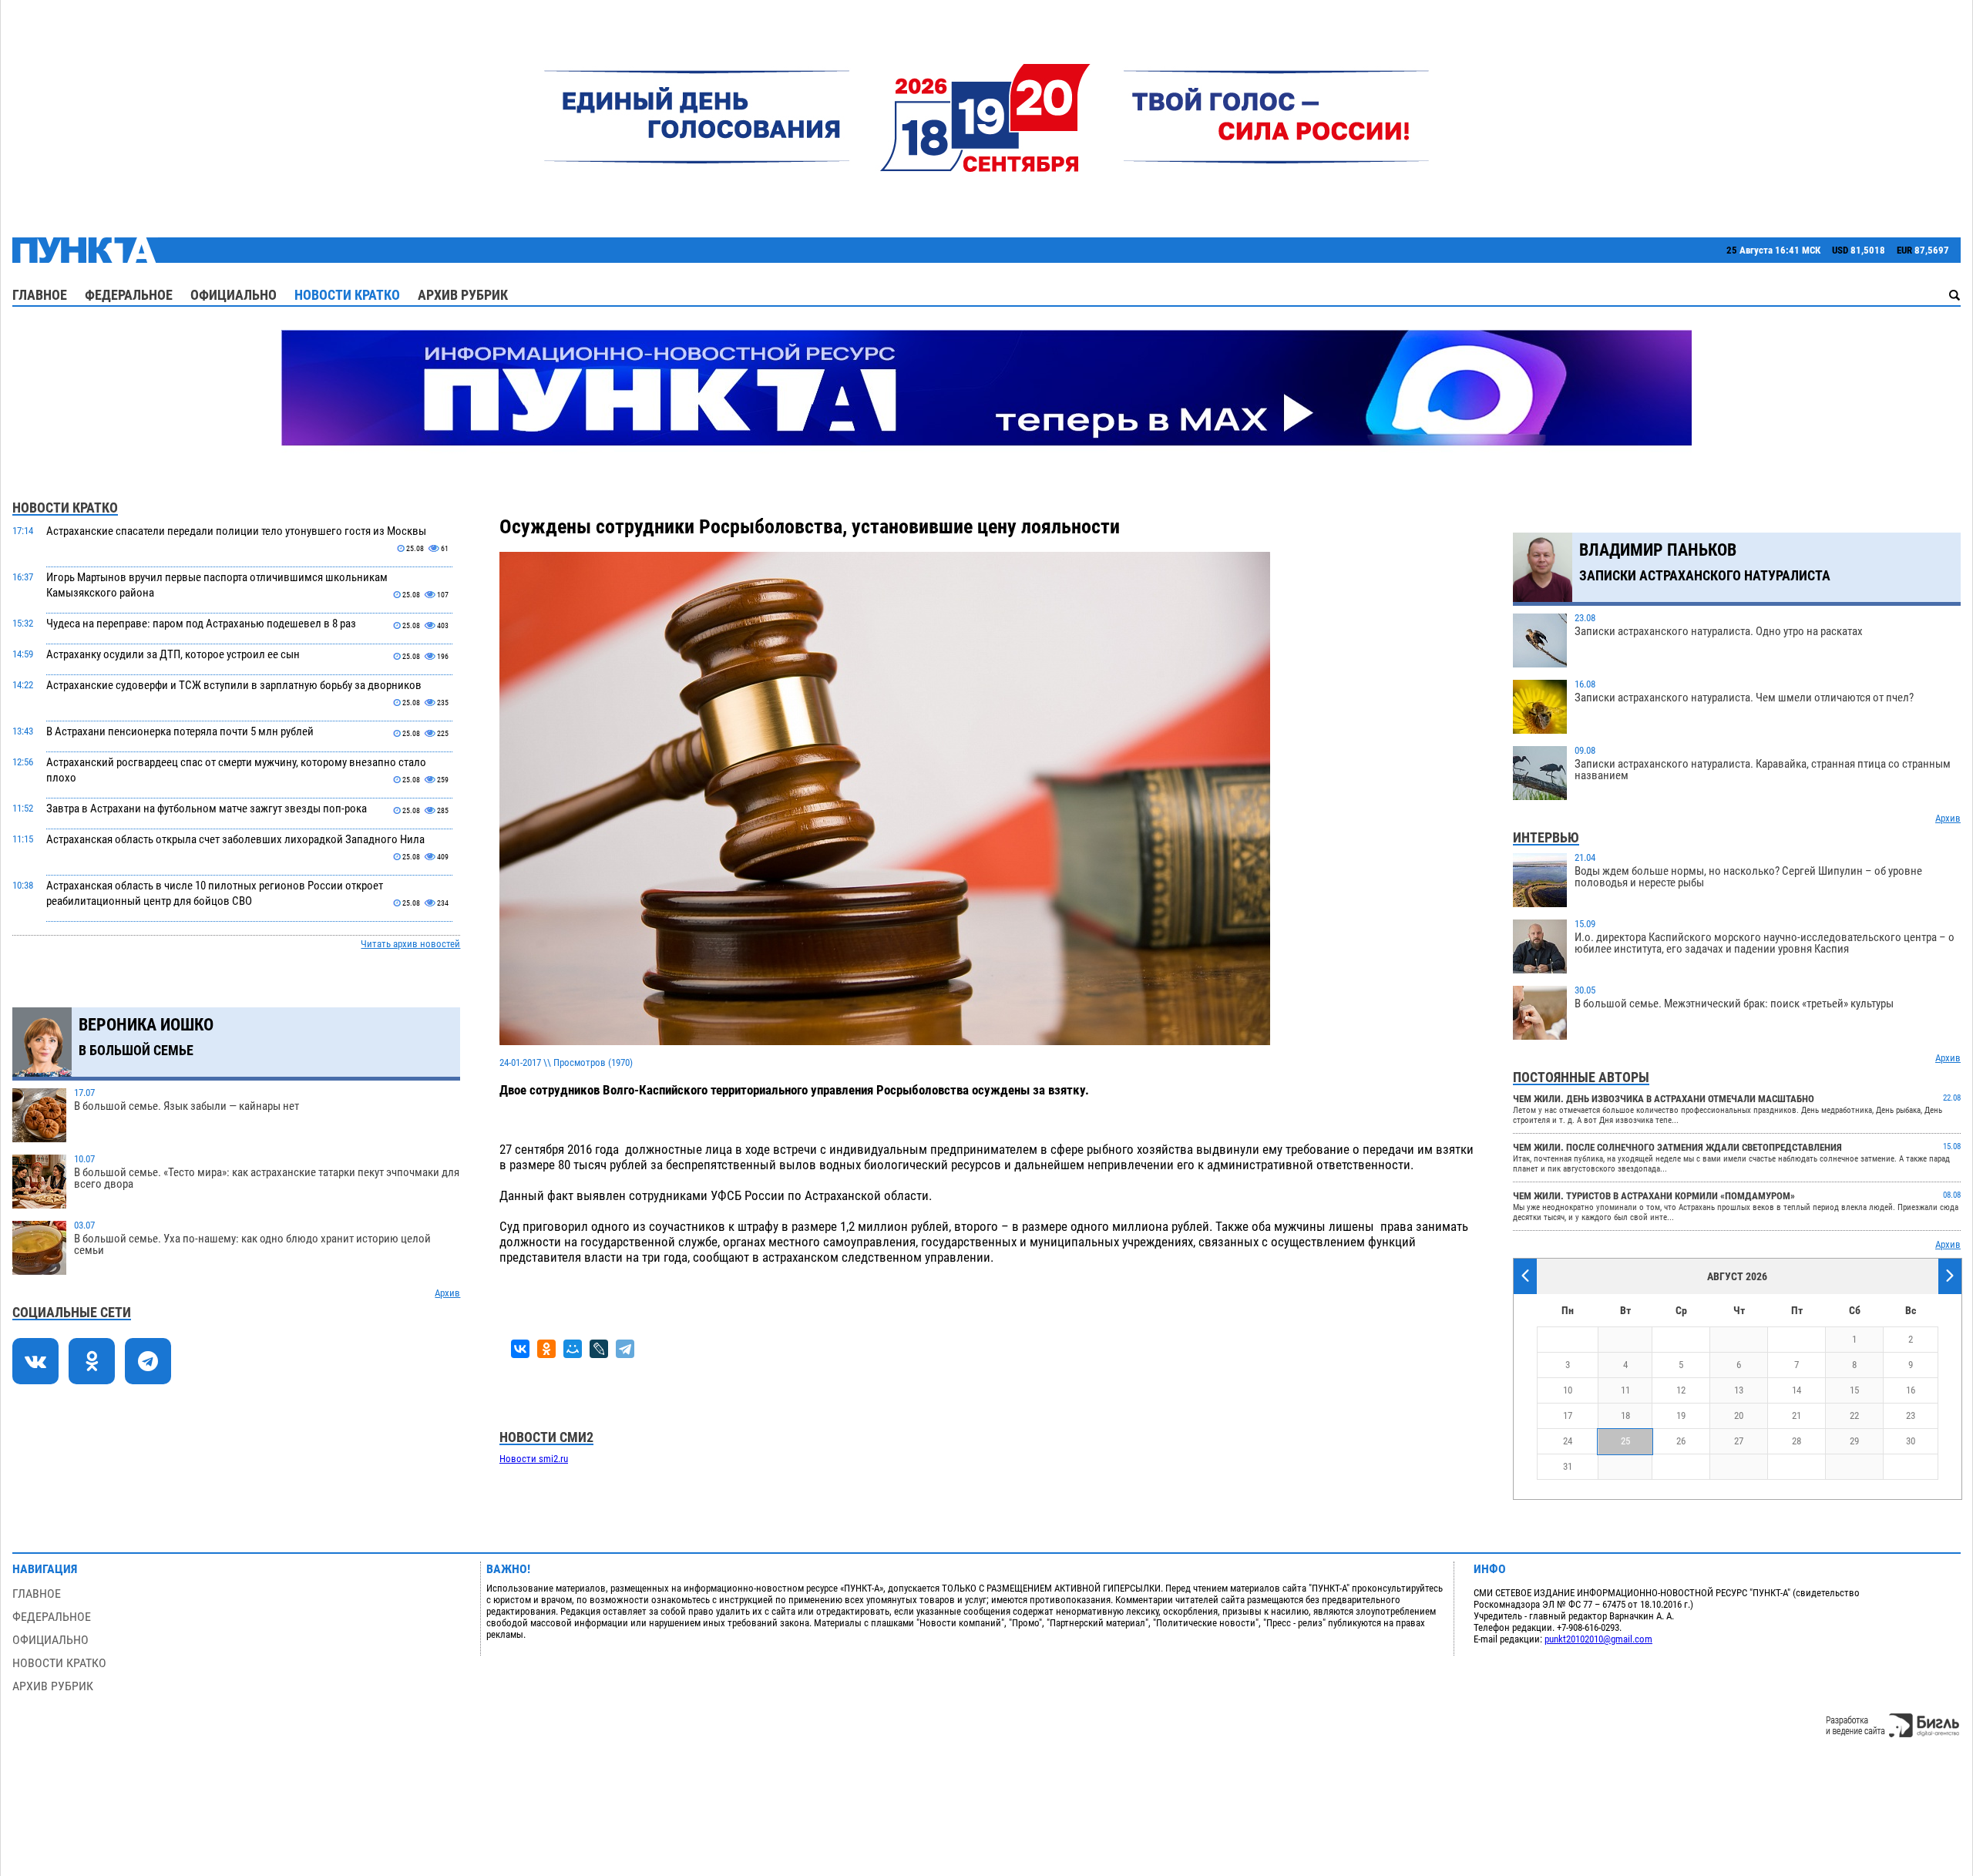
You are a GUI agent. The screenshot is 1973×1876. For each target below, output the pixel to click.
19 (1681, 1415)
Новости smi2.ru (534, 1459)
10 (1568, 1390)
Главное (40, 295)
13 (1739, 1390)
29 (1854, 1441)
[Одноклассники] (546, 1349)
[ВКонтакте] (520, 1349)
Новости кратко (347, 295)
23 (1911, 1415)
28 (1797, 1441)
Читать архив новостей (410, 944)
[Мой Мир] (573, 1349)
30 (1911, 1441)
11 (1625, 1390)
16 (1911, 1390)
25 (1625, 1441)
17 (1568, 1415)
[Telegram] (625, 1349)
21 (1797, 1415)
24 (1568, 1441)
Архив (447, 1293)
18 (1625, 1415)
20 (1739, 1415)
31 (1568, 1466)
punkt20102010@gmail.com (1598, 1639)
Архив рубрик (463, 295)
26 (1681, 1441)
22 (1854, 1415)
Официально (234, 295)
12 (1681, 1390)
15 (1854, 1390)
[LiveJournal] (599, 1349)
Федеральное (129, 295)
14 (1797, 1390)
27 (1739, 1441)
